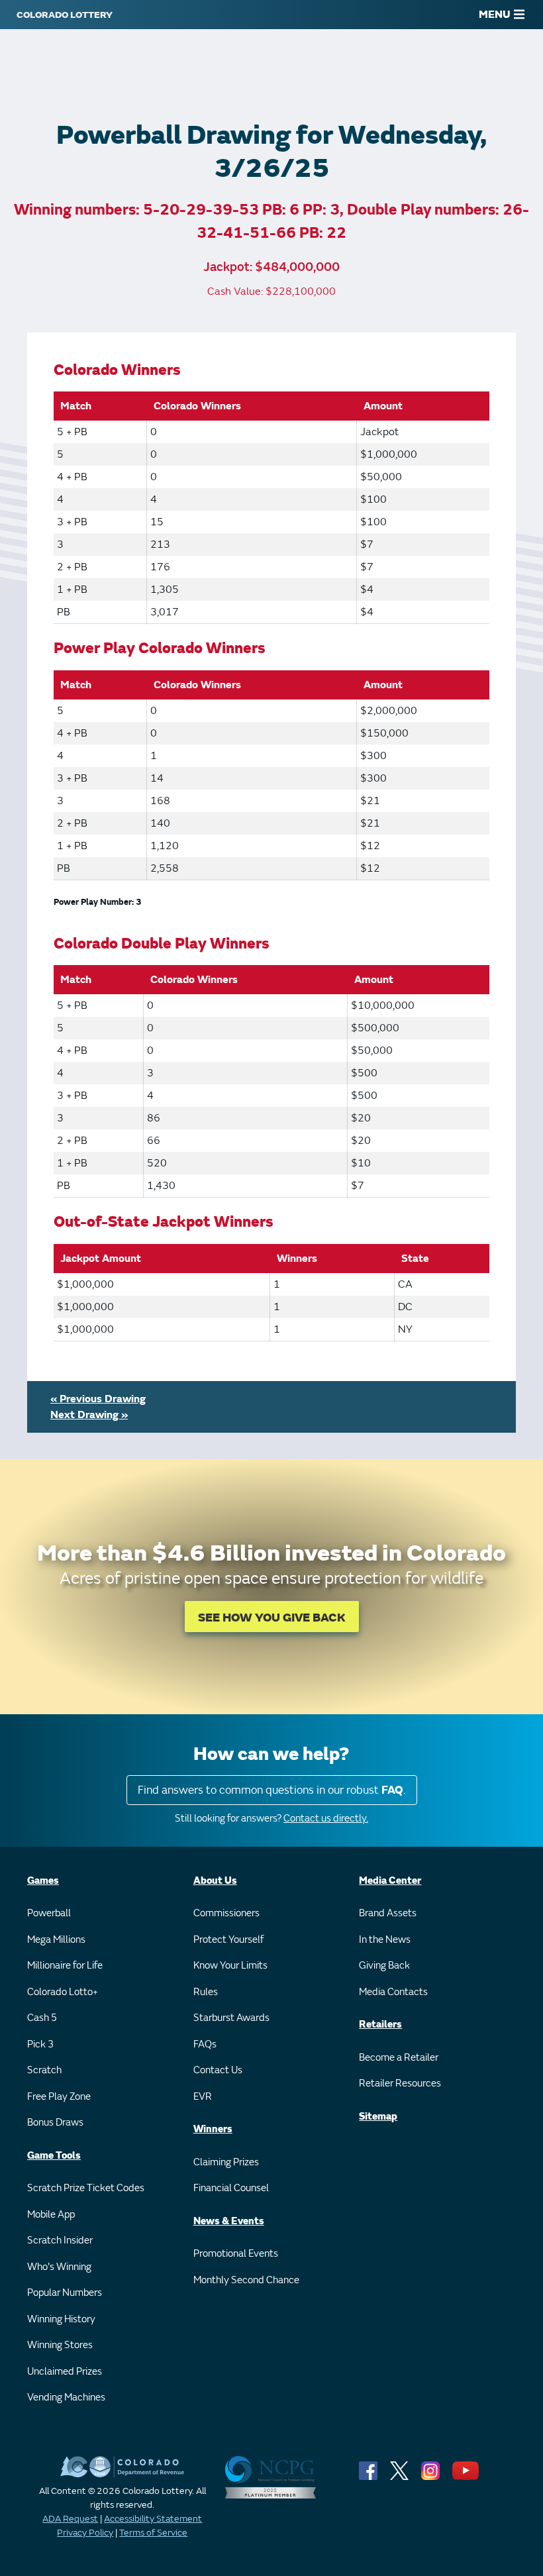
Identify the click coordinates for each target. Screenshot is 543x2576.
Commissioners (226, 1913)
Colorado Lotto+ (63, 1992)
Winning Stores (60, 2345)
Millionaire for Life (65, 1966)
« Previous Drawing (98, 1399)
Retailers (380, 2025)
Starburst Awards (231, 2018)
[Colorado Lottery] (65, 15)
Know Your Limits (230, 1966)
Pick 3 (40, 2044)
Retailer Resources (400, 2084)
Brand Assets (388, 1913)
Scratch (44, 2070)
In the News (385, 1940)
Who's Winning (59, 2267)
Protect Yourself (228, 1940)
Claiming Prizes (226, 2162)
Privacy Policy (85, 2533)
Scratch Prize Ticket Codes (86, 2188)
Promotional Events (236, 2254)
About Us (215, 1881)
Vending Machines (66, 2397)
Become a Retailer (399, 2058)
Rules (206, 1992)
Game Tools (54, 2156)
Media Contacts (393, 1992)
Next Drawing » (89, 1415)
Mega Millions (56, 1940)
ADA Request (70, 2519)
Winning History (61, 2319)
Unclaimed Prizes (65, 2372)
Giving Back (384, 1966)
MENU (495, 15)
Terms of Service (153, 2533)
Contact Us (218, 2070)
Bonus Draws (55, 2123)
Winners (213, 2129)
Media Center (390, 1881)
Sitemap (378, 2117)
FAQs (205, 2044)
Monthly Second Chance (246, 2280)
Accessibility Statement (153, 2519)
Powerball (49, 1913)
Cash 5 (42, 2018)
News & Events (229, 2221)
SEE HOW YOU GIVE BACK (272, 1618)
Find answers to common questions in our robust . (272, 1790)
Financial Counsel (231, 2188)
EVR (203, 2097)
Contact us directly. (326, 1819)
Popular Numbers (65, 2293)
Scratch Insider (60, 2241)
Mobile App (51, 2215)
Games (43, 1881)
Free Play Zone (59, 2097)
